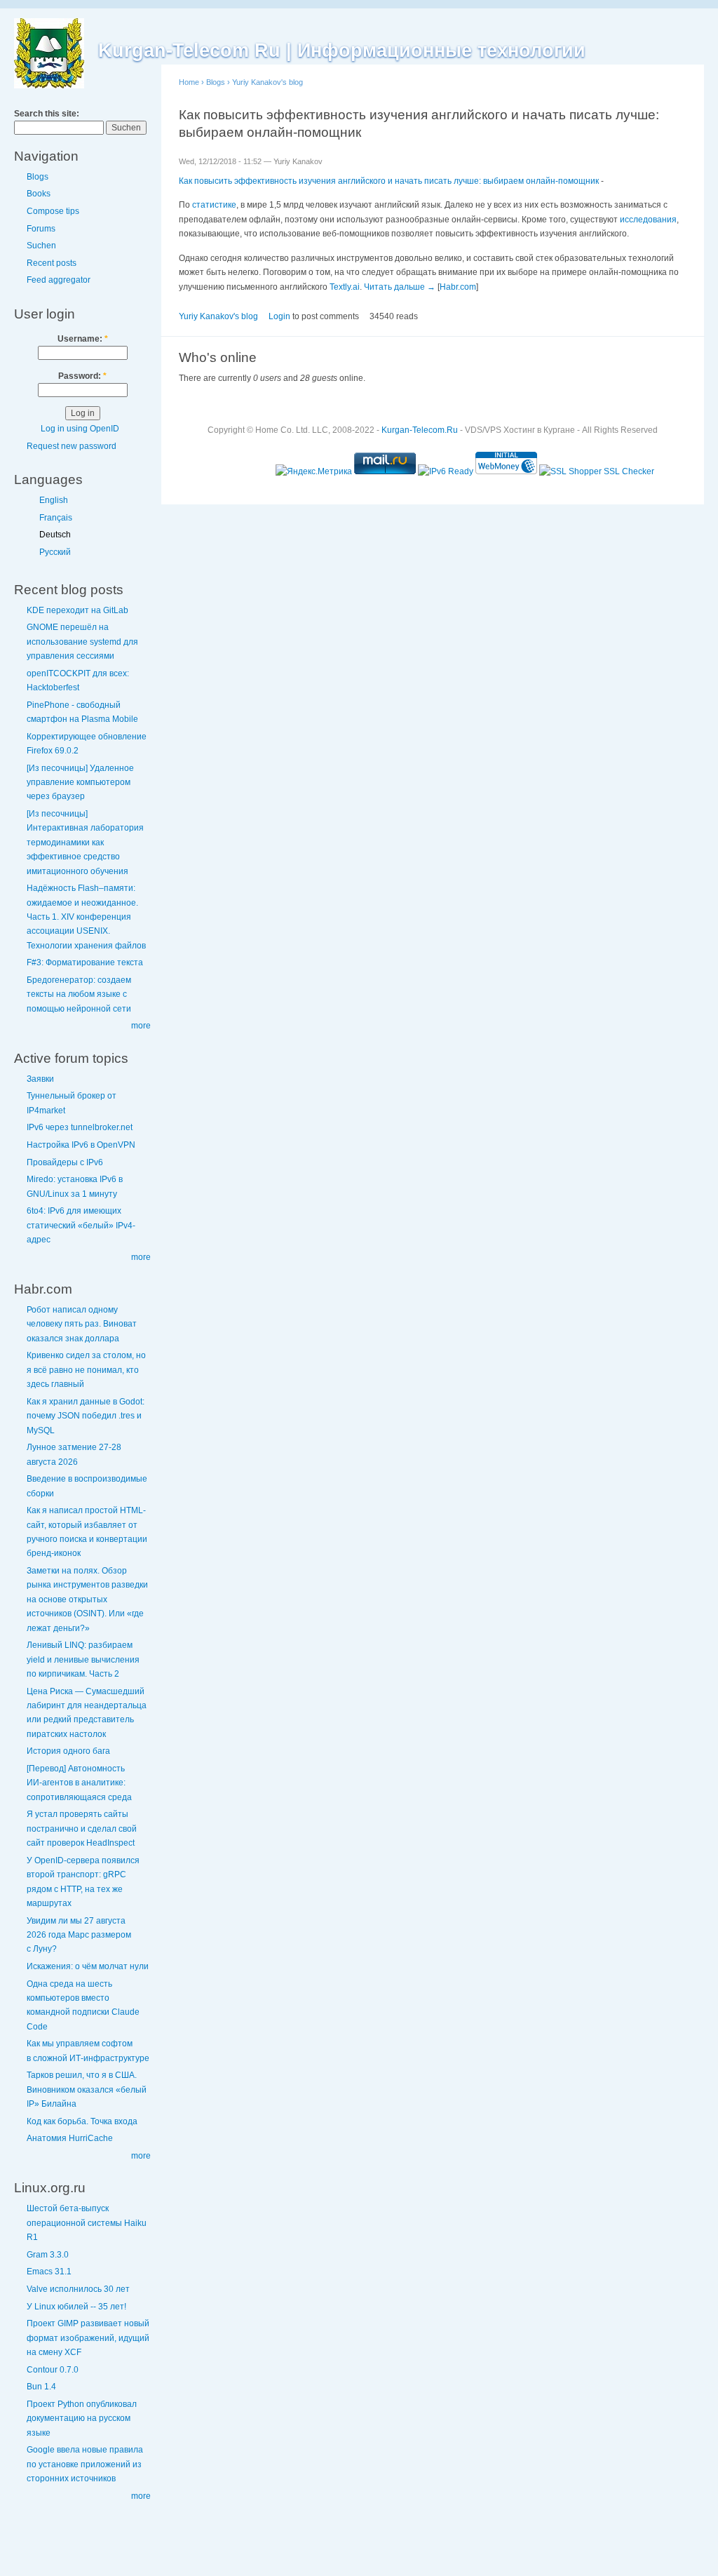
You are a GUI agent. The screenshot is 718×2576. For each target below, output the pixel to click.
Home (189, 82)
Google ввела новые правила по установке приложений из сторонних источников (85, 2464)
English (54, 500)
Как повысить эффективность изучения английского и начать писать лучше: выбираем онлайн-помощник (389, 181)
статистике (214, 205)
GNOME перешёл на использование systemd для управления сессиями (82, 642)
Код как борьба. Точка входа (82, 2121)
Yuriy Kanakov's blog (267, 82)
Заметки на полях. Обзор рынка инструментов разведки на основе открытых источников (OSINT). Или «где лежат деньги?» (87, 1599)
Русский (55, 552)
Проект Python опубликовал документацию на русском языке (82, 2419)
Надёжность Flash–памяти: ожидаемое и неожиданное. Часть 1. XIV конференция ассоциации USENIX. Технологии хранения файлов (86, 917)
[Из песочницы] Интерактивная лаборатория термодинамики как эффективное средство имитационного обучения (85, 843)
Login (279, 316)
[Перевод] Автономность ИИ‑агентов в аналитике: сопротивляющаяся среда (79, 1783)
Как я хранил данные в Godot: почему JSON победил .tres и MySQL (86, 1416)
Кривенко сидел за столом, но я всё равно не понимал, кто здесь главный (86, 1370)
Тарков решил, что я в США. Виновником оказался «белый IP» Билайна (87, 2089)
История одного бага (68, 1751)
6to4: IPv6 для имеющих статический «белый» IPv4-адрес (81, 1225)
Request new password (72, 446)
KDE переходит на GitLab (77, 610)
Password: (82, 376)
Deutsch (55, 535)
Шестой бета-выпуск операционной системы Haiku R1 (87, 2223)
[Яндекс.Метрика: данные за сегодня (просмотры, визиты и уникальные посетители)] (314, 471)
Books (39, 194)
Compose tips (53, 211)
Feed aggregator (59, 280)
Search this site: (47, 114)
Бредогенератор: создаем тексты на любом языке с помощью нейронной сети (79, 994)
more (141, 1026)
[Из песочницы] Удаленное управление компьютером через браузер (80, 783)
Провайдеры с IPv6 (65, 1162)
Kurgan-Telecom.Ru (420, 430)
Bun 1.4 (41, 2387)
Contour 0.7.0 (53, 2370)
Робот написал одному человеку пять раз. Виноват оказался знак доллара (82, 1324)
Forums (41, 229)
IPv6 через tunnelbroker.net (80, 1127)
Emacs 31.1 (49, 2272)
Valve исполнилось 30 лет (78, 2289)
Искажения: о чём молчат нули (88, 1966)
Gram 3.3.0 (48, 2255)
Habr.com (458, 287)
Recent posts (52, 263)
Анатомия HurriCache (70, 2138)
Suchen (41, 246)
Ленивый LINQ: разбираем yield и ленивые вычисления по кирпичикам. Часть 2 (83, 1659)
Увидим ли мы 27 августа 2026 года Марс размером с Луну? (79, 1935)
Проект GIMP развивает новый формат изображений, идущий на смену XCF (88, 2338)
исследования (648, 220)
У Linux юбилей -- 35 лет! (76, 2307)
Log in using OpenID (80, 429)
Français (56, 518)
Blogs (38, 177)
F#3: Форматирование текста (85, 962)
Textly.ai (345, 287)
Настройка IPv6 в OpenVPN (81, 1145)
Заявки (40, 1079)
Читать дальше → (400, 287)
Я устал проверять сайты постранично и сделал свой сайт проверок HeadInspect (82, 1829)
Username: (83, 339)
